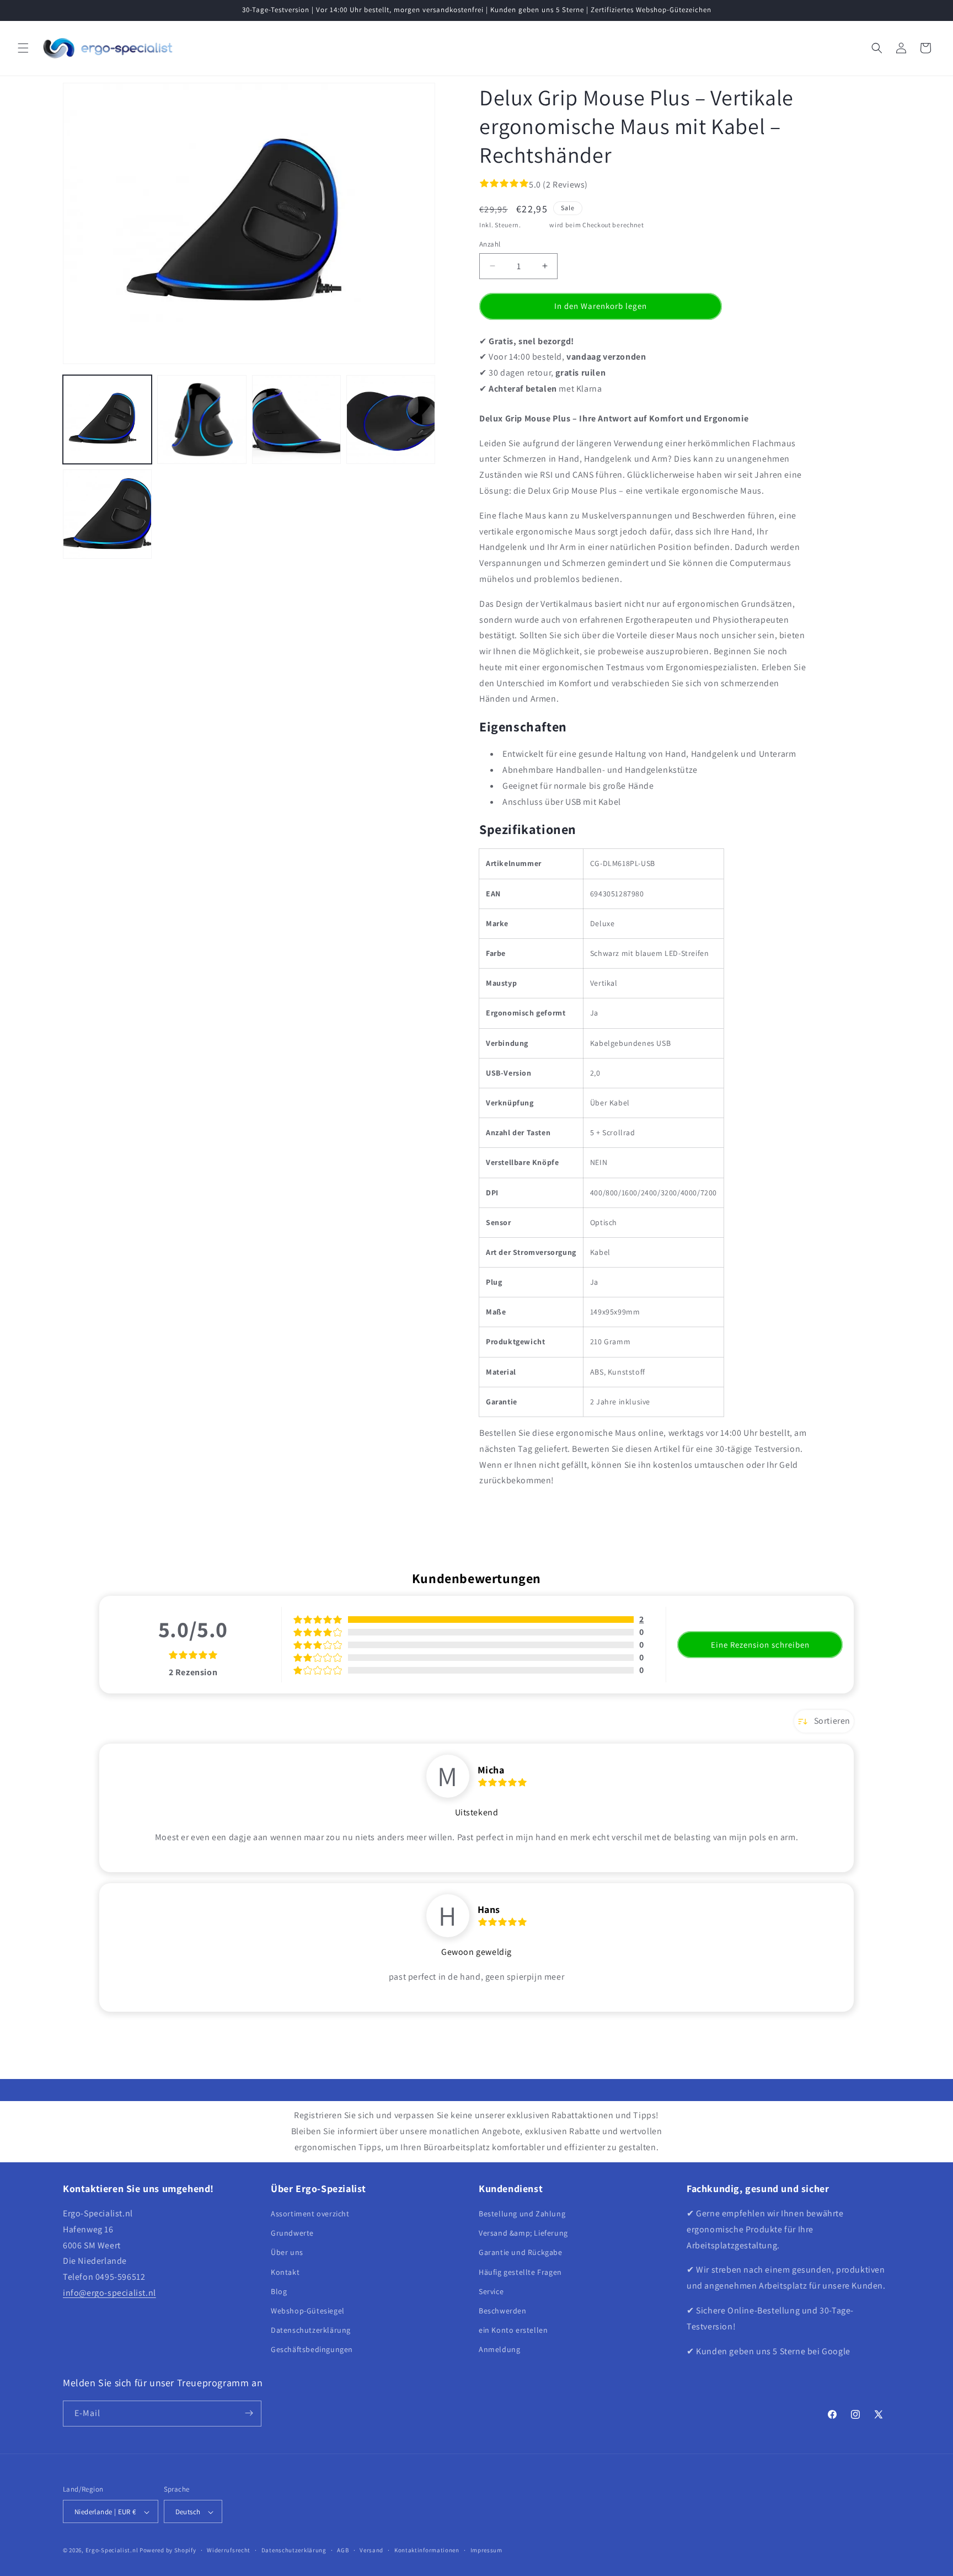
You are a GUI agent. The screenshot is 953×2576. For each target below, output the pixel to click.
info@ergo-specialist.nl (109, 2293)
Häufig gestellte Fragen (520, 2272)
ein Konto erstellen (513, 2330)
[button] (23, 48)
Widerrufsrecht (229, 2550)
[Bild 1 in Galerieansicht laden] (107, 419)
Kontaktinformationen (427, 2550)
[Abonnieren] (249, 2413)
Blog (279, 2291)
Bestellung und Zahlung (522, 2214)
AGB (343, 2550)
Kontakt (285, 2272)
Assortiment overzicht (310, 2214)
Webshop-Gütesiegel (308, 2311)
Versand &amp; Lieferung (523, 2233)
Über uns (287, 2253)
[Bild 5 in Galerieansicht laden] (107, 514)
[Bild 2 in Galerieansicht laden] (202, 419)
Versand (536, 225)
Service (491, 2291)
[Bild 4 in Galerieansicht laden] (391, 419)
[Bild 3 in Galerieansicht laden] (296, 419)
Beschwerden (503, 2311)
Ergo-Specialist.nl (112, 2551)
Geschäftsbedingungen (312, 2350)
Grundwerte (292, 2233)
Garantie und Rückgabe (521, 2253)
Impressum (486, 2550)
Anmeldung (499, 2350)
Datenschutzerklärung (311, 2330)
